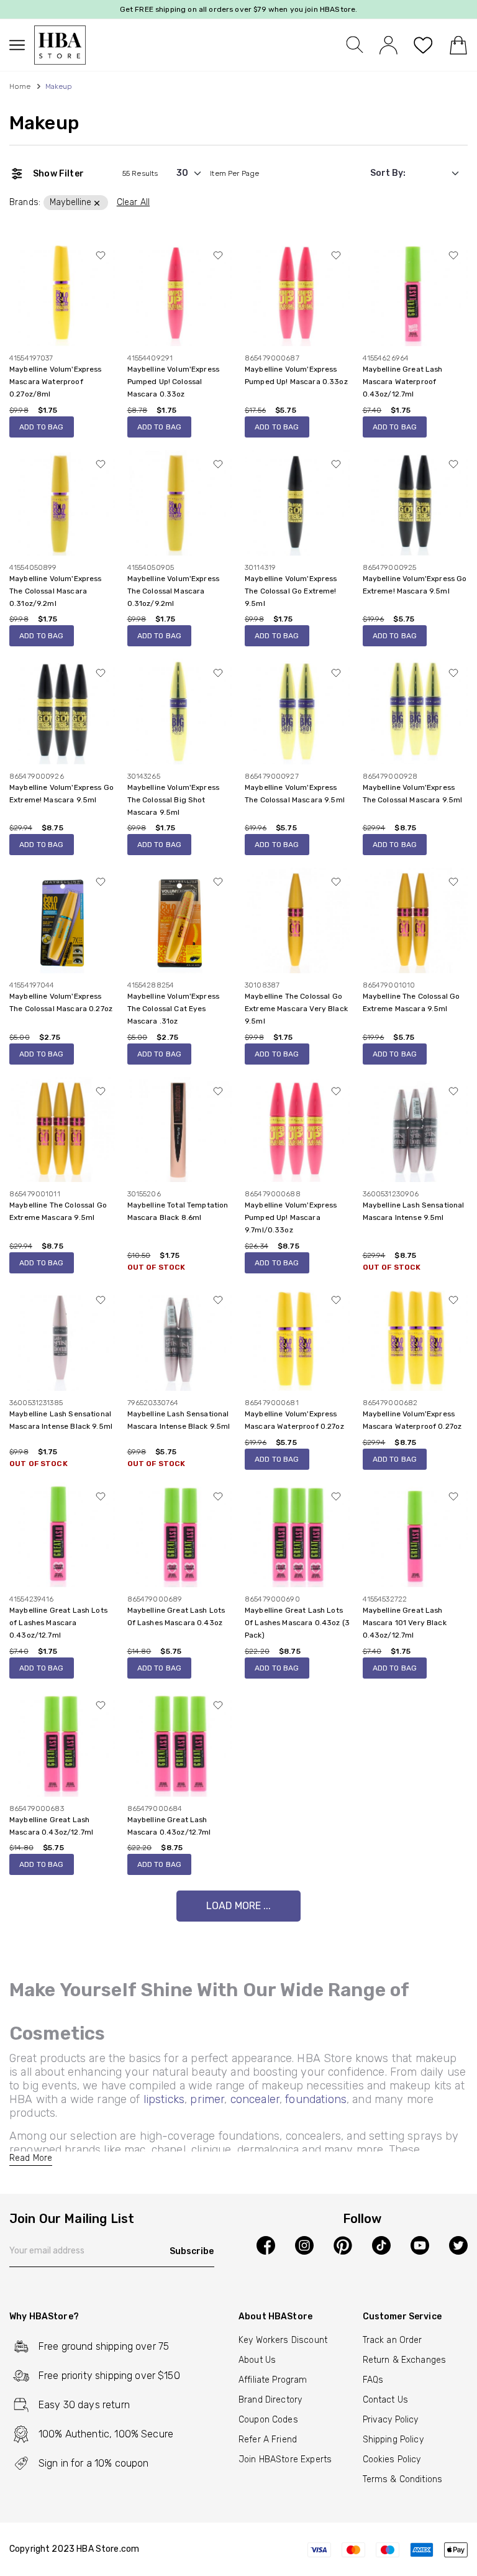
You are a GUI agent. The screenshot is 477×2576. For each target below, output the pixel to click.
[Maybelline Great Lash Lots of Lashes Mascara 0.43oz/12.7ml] (62, 1534)
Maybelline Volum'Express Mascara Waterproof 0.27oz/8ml (56, 382)
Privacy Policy (391, 2420)
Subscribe (192, 2251)
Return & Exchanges (405, 2360)
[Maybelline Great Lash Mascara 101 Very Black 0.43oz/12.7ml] (416, 1534)
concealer (255, 2099)
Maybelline (71, 202)
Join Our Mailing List (72, 2219)
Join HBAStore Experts (285, 2459)
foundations (316, 2099)
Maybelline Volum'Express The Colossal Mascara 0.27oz (61, 1002)
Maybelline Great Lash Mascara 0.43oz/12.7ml (51, 1826)
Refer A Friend (268, 2440)
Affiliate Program (273, 2380)
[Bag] (458, 45)
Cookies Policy (392, 2459)
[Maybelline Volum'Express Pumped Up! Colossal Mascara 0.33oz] (180, 293)
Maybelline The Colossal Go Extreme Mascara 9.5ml (411, 1002)
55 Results (140, 173)
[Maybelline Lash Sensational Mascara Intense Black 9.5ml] (62, 1338)
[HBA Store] (60, 45)
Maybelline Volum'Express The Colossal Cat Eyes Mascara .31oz (174, 1009)
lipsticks (164, 2099)
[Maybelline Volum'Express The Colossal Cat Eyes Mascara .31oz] (180, 920)
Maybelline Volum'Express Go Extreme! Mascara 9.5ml (415, 585)
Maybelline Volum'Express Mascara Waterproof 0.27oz (294, 1420)
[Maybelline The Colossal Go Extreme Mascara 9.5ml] (416, 920)
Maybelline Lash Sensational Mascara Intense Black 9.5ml (61, 1420)
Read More (31, 2158)
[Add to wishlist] (101, 255)
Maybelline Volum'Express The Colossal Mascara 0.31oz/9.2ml (56, 591)
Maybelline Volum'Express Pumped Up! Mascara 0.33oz (296, 375)
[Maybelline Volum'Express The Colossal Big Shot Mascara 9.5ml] (180, 711)
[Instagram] (304, 2245)
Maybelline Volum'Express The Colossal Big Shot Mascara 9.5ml (174, 800)
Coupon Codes (268, 2420)
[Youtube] (420, 2245)
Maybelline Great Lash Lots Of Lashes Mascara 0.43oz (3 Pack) (297, 1623)
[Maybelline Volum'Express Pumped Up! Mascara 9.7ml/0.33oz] (298, 1129)
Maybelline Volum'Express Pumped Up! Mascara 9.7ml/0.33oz (291, 1217)
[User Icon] (388, 44)
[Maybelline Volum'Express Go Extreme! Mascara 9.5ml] (416, 502)
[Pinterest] (343, 2245)
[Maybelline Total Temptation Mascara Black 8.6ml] (180, 1129)
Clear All (133, 202)
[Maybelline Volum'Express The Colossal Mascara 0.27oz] (62, 920)
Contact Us (386, 2400)
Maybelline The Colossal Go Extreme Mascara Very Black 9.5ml (296, 1009)
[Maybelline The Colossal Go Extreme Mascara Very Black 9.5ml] (298, 920)
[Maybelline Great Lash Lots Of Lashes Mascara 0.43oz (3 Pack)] (298, 1534)
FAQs (373, 2380)
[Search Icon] (355, 45)
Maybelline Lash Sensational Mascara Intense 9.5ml (414, 1211)
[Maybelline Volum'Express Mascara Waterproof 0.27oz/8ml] (62, 293)
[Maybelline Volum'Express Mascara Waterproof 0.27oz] (298, 1338)
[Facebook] (266, 2245)
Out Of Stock (157, 1267)
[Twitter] (458, 2245)
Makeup (44, 123)
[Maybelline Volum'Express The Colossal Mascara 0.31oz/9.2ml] (62, 502)
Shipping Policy (393, 2440)
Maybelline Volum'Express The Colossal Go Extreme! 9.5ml (291, 591)
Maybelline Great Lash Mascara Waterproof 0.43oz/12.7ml (403, 382)
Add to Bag (42, 427)
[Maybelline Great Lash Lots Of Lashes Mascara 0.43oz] (180, 1534)
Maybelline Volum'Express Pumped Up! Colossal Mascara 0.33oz (174, 382)
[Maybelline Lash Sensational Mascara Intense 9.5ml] (416, 1129)
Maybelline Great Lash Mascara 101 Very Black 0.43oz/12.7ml (405, 1623)
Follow (362, 2219)
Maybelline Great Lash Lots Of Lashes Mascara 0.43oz (176, 1616)
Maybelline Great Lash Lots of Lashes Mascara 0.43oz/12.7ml (58, 1623)
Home (20, 86)
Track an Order (393, 2340)
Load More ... (238, 1906)
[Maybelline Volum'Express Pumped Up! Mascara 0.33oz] (298, 293)
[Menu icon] (22, 45)
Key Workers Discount (283, 2340)
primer (207, 2099)
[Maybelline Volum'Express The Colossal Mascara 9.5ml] (298, 711)
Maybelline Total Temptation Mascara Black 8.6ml (178, 1211)
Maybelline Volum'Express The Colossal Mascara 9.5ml (295, 794)
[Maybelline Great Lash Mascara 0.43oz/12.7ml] (62, 1744)
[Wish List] (423, 45)
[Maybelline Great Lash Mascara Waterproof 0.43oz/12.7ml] (416, 293)
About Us (257, 2360)
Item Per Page (234, 173)
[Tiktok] (381, 2245)
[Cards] (387, 2549)
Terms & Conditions (403, 2479)
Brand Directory (270, 2400)
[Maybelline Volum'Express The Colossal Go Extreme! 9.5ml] (298, 502)
